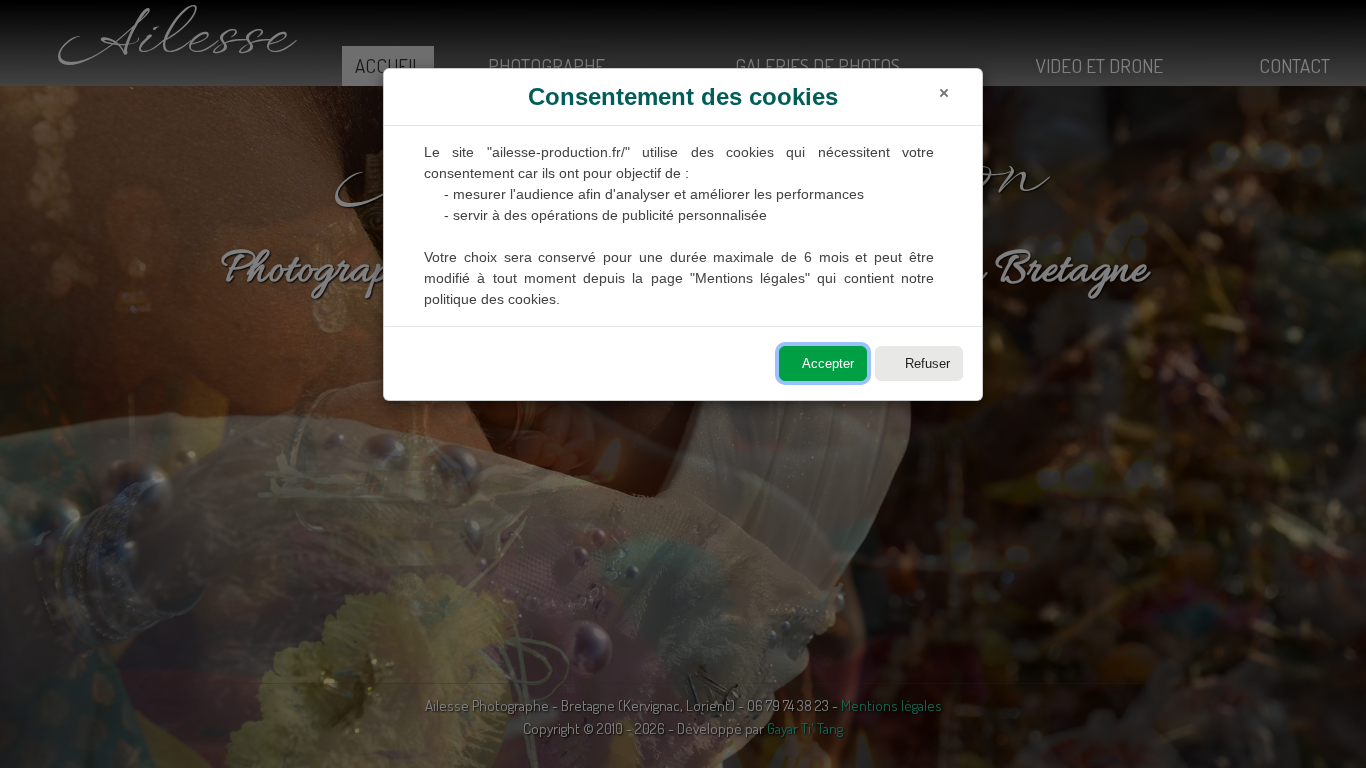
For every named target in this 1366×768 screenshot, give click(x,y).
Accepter (828, 363)
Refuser (927, 363)
